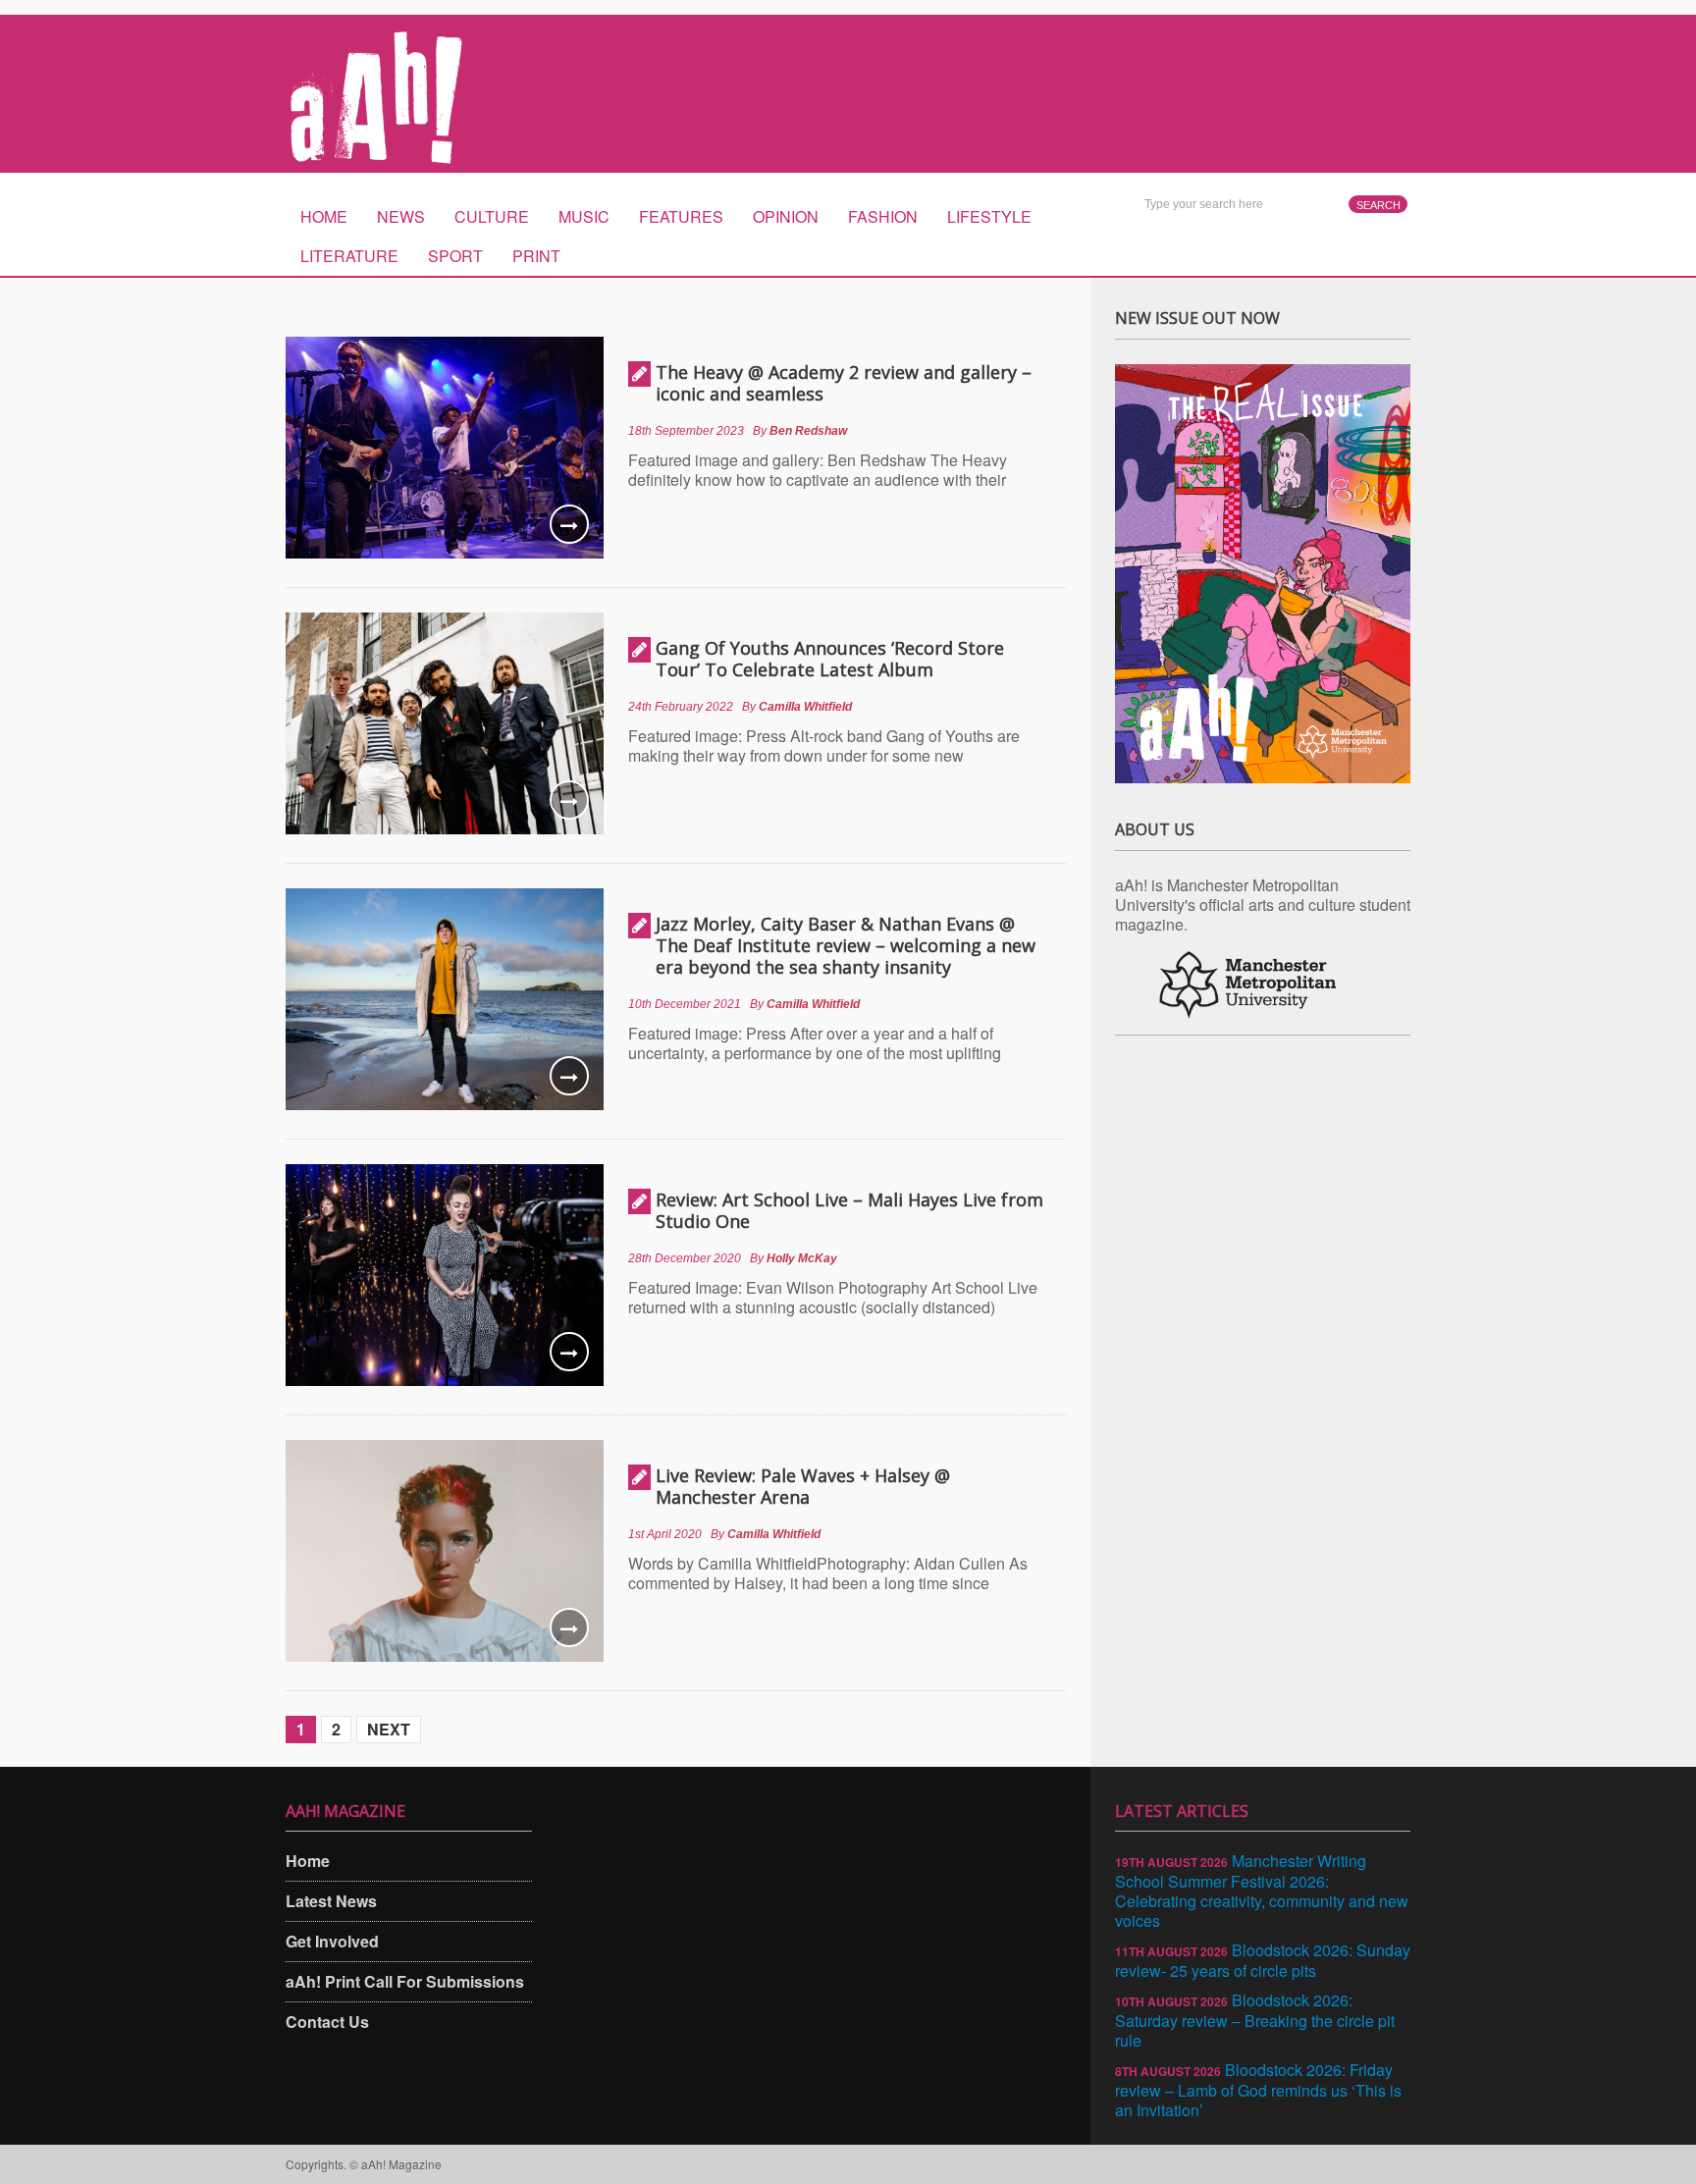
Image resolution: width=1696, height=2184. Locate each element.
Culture (492, 216)
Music (584, 216)
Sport (455, 256)
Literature (349, 256)
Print (536, 256)
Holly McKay (802, 1258)
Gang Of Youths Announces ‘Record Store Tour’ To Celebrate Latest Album (830, 659)
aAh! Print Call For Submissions (405, 1981)
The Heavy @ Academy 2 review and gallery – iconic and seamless (844, 383)
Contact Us (327, 2022)
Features (681, 216)
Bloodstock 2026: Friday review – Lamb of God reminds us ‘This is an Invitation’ (1258, 2090)
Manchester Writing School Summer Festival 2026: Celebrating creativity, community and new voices (1262, 1891)
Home (324, 216)
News (401, 216)
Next (389, 1729)
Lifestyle (989, 216)
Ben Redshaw (808, 431)
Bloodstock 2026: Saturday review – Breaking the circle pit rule (1255, 2020)
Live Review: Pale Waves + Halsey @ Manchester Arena (803, 1486)
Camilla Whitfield (805, 707)
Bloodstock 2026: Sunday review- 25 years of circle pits (1263, 1960)
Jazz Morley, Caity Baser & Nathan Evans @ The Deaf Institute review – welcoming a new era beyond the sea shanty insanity (846, 945)
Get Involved (332, 1941)
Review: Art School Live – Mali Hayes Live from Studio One (849, 1210)
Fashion (883, 216)
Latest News (331, 1901)
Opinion (786, 216)
